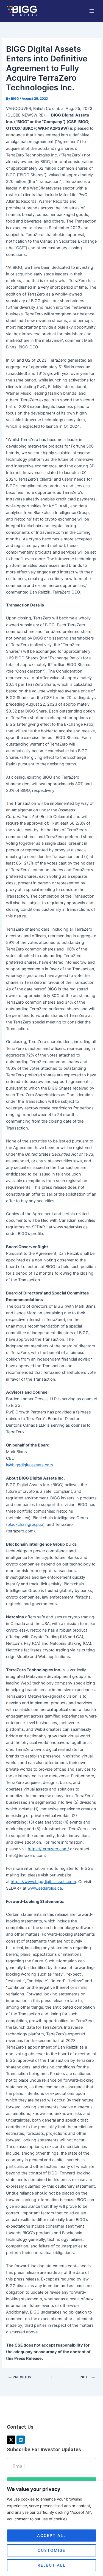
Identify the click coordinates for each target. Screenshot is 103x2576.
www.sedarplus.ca (45, 1888)
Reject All (52, 2565)
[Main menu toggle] (92, 11)
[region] (51, 2528)
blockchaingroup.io (25, 1524)
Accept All (52, 2535)
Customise (51, 2550)
